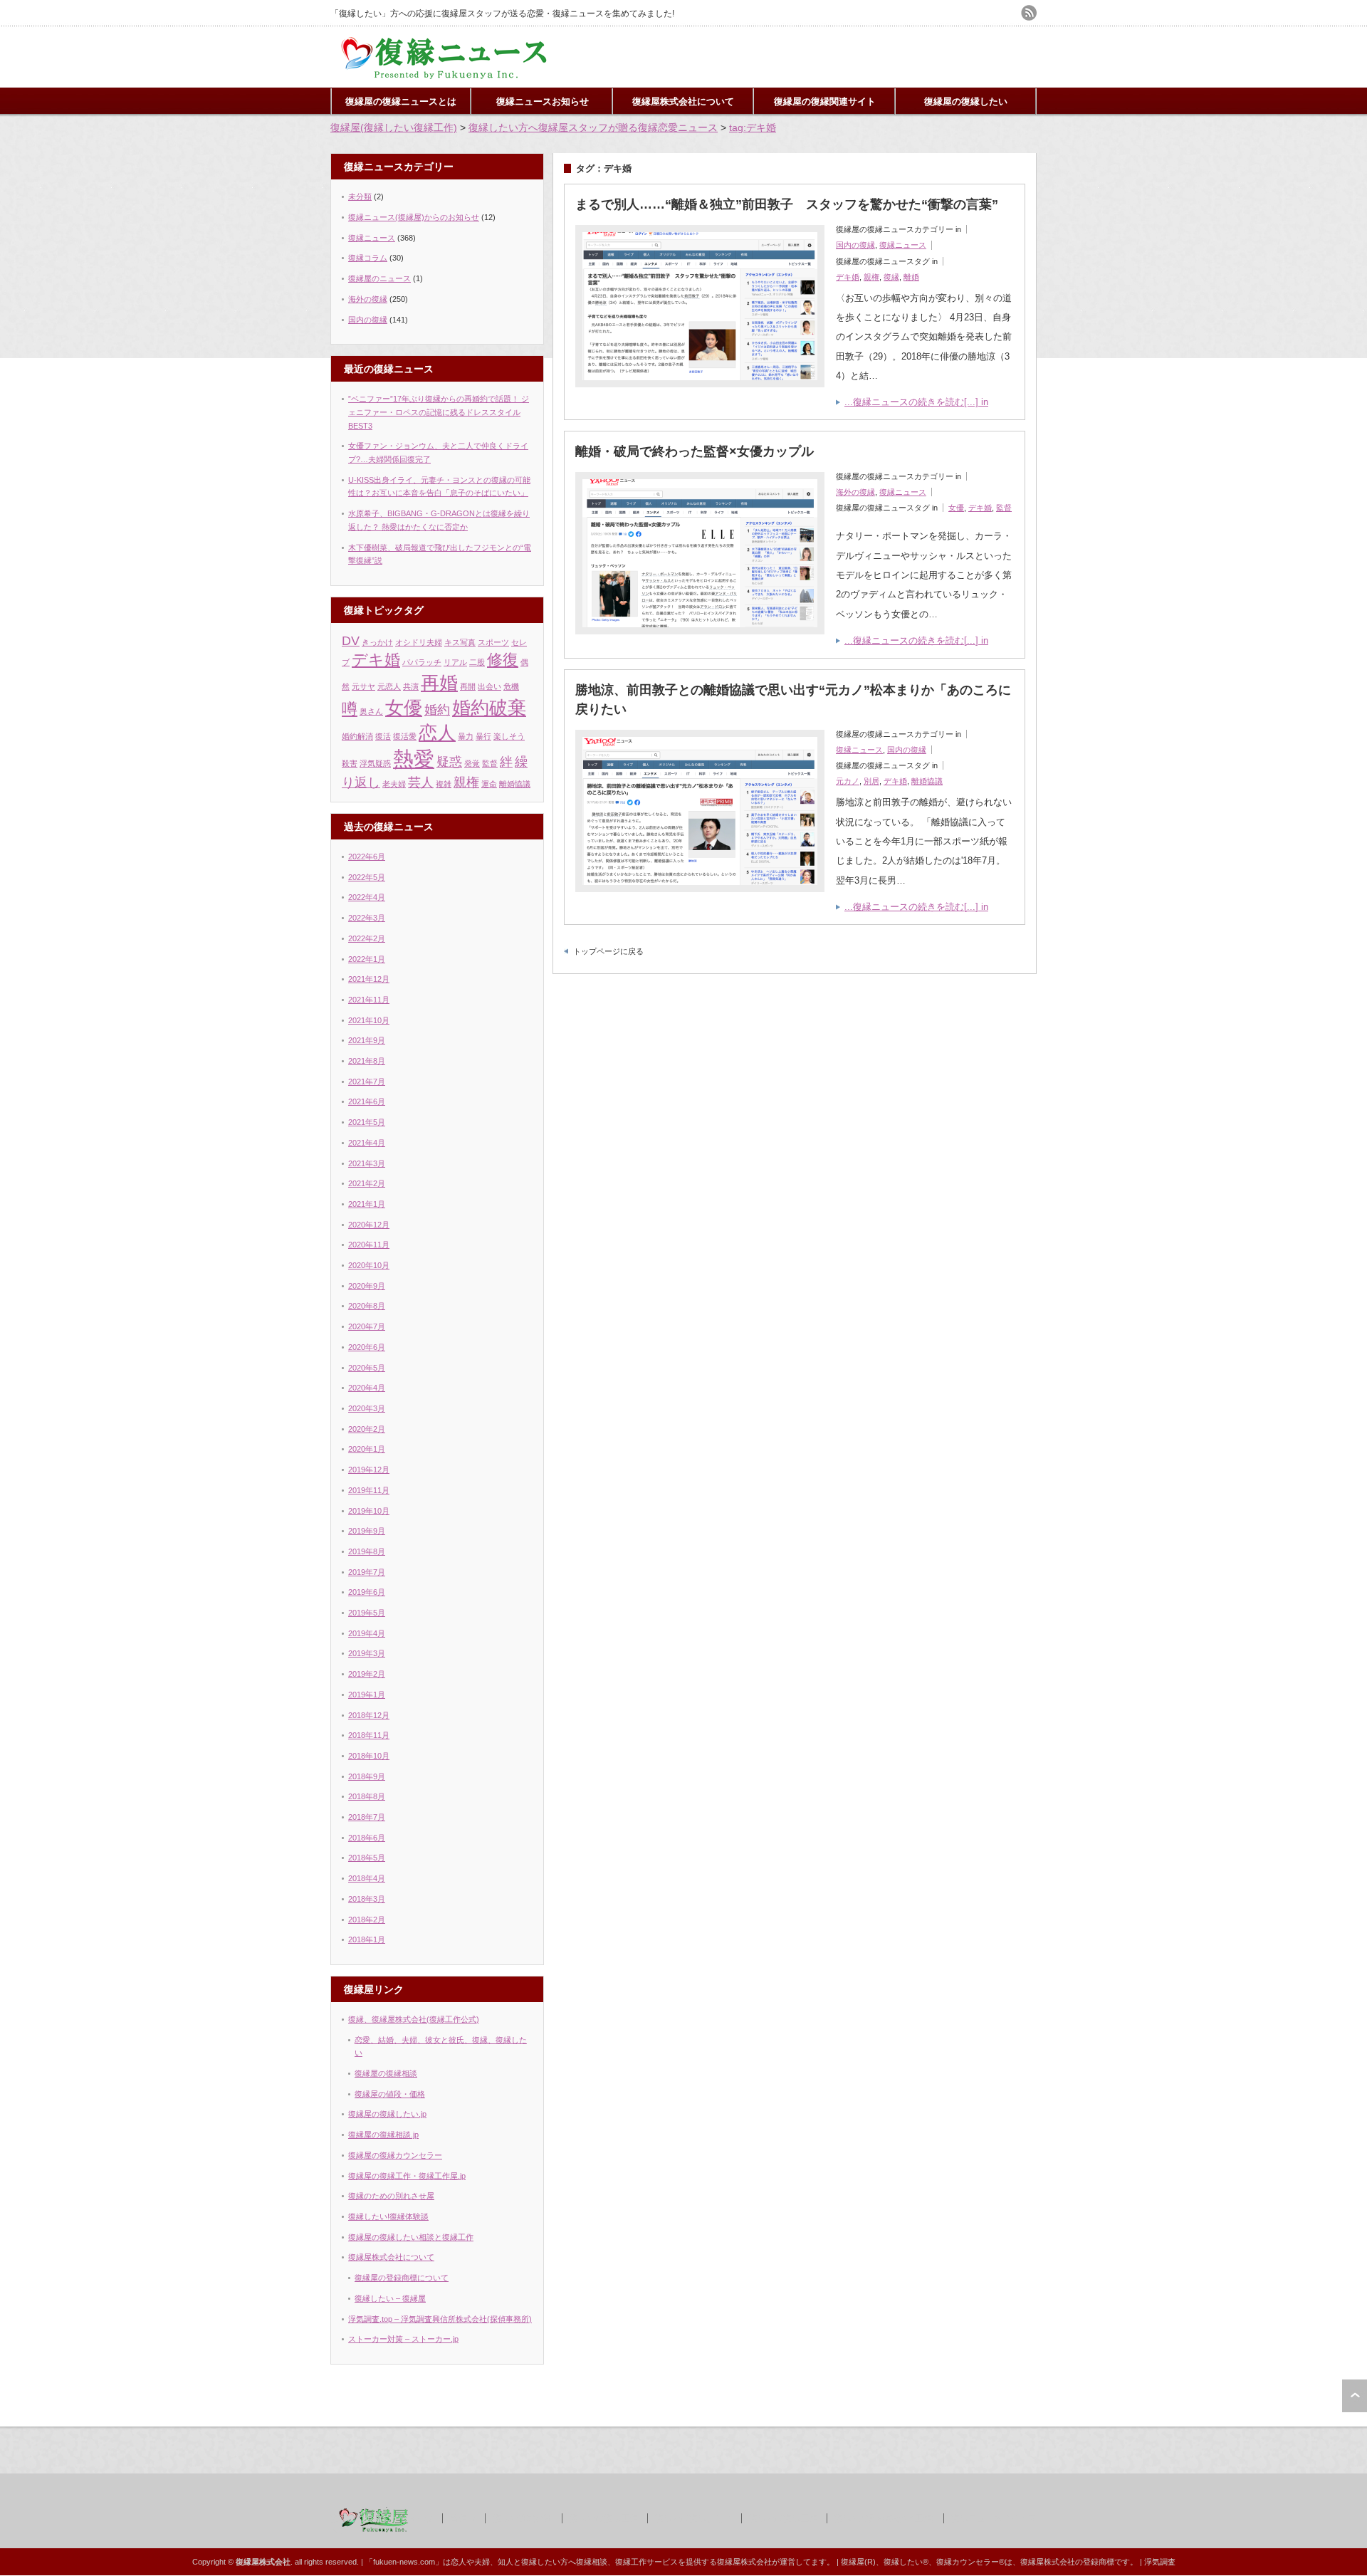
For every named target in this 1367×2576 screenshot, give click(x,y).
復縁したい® (906, 2562)
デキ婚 (848, 277)
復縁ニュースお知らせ (543, 101)
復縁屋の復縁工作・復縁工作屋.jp (407, 2176)
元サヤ (363, 686)
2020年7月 (367, 1326)
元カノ (848, 781)
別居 (871, 781)
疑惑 (449, 762)
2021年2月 (367, 1183)
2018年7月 (367, 1817)
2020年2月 (367, 1429)
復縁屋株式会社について (683, 101)
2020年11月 (369, 1245)
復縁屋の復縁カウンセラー (395, 2155)
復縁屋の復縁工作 (604, 2518)
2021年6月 (367, 1101)
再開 (468, 686)
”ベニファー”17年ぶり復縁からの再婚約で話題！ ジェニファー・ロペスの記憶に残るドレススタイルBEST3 (439, 412)
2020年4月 (367, 1388)
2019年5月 (367, 1613)
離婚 (911, 277)
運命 (489, 784)
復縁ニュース (903, 245)
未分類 (360, 197)
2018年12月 (369, 1715)
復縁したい (541, 2562)
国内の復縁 (855, 245)
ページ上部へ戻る (1355, 2396)
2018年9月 (367, 1776)
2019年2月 (367, 1674)
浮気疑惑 (375, 763)
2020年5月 (367, 1368)
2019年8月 (367, 1551)
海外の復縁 (855, 492)
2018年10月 (369, 1756)
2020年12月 (369, 1225)
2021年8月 (367, 1061)
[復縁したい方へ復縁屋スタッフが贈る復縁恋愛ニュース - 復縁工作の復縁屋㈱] (445, 77)
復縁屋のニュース (379, 278)
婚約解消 (357, 736)
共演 (411, 686)
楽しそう (509, 736)
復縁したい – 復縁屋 (390, 2298)
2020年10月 (369, 1265)
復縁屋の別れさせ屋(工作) (884, 2518)
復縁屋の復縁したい (966, 101)
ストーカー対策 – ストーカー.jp (403, 2339)
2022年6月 (367, 857)
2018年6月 (367, 1838)
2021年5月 (367, 1122)
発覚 (472, 763)
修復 (503, 660)
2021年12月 (369, 979)
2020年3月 (367, 1408)
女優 (956, 508)
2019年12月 (369, 1470)
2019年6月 (367, 1592)
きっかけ (377, 642)
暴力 (466, 736)
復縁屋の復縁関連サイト (825, 101)
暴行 (483, 736)
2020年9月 (367, 1286)
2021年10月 (369, 1020)
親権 (871, 277)
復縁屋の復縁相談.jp (383, 2135)
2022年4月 (367, 897)
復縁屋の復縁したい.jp (387, 2114)
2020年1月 (367, 1449)
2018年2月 (367, 1920)
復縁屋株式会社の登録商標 (1067, 2562)
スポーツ (493, 642)
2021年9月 (367, 1040)
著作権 (463, 2518)
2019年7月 (367, 1572)
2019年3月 (367, 1653)
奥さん (371, 711)
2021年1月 (367, 1204)
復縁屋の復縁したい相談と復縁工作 (411, 2237)
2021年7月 (367, 1082)
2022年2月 (367, 938)
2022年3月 (367, 918)
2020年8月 (367, 1306)
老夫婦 (394, 784)
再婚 (439, 683)
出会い (489, 686)
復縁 (891, 277)
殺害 (350, 763)
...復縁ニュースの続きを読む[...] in (916, 402)
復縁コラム (368, 258)
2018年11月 (369, 1735)
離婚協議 (927, 781)
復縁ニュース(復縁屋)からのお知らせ (414, 217)
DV (351, 641)
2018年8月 (367, 1796)
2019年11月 (369, 1490)
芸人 (421, 782)
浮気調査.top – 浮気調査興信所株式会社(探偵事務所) (440, 2319)
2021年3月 (367, 1163)
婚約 (437, 710)
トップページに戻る (608, 951)
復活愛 (405, 736)
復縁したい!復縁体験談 (388, 2216)
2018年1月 (367, 1939)
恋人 (437, 733)
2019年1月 (367, 1695)
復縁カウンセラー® (970, 2562)
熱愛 (414, 759)
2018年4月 (367, 1878)
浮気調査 (1160, 2562)
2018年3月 (367, 1899)
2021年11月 (369, 1000)
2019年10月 (369, 1511)
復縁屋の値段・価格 (390, 2094)
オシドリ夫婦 (419, 642)
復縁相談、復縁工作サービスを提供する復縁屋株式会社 (674, 2562)
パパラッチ (422, 662)
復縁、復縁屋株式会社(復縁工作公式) (414, 2019)
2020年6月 (367, 1347)
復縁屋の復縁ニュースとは (401, 101)
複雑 (444, 784)
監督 (1004, 508)
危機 (511, 686)
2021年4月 (367, 1143)
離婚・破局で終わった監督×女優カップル (695, 451)
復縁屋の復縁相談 (386, 2073)
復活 (383, 736)
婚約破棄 (489, 708)
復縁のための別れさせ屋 (391, 2196)
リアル (455, 662)
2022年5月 (367, 877)
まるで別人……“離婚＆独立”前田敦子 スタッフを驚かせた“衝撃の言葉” (787, 204)
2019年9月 (367, 1531)
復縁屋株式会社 (523, 2518)
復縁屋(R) (858, 2562)
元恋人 (389, 686)
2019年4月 (367, 1633)
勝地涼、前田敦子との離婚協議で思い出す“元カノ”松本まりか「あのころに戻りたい (793, 700)
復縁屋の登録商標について (402, 2278)
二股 (477, 662)
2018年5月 (367, 1858)
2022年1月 (367, 959)
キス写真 (460, 642)
